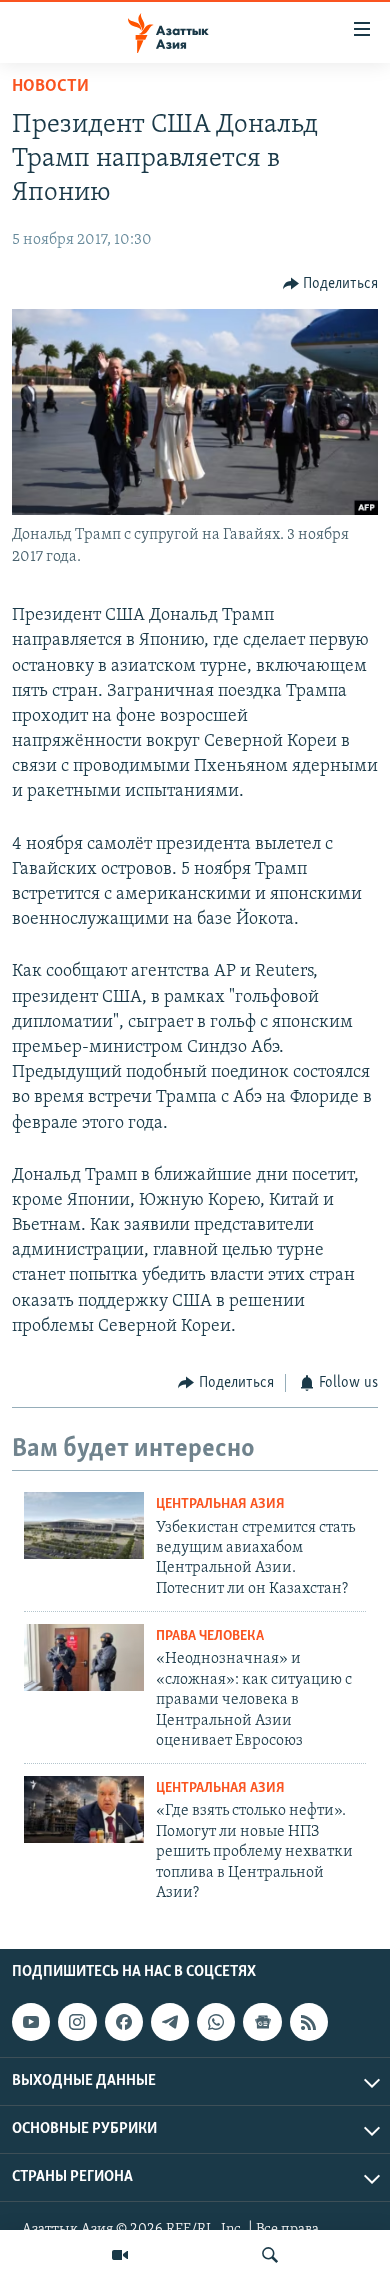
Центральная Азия (220, 1504)
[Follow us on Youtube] (31, 2022)
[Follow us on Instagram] (77, 2022)
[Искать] (270, 2255)
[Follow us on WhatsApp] (216, 2022)
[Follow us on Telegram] (170, 2022)
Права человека (210, 1636)
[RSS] (309, 2022)
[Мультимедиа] (120, 2255)
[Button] (331, 284)
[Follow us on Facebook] (124, 2022)
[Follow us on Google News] (262, 2022)
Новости (50, 87)
